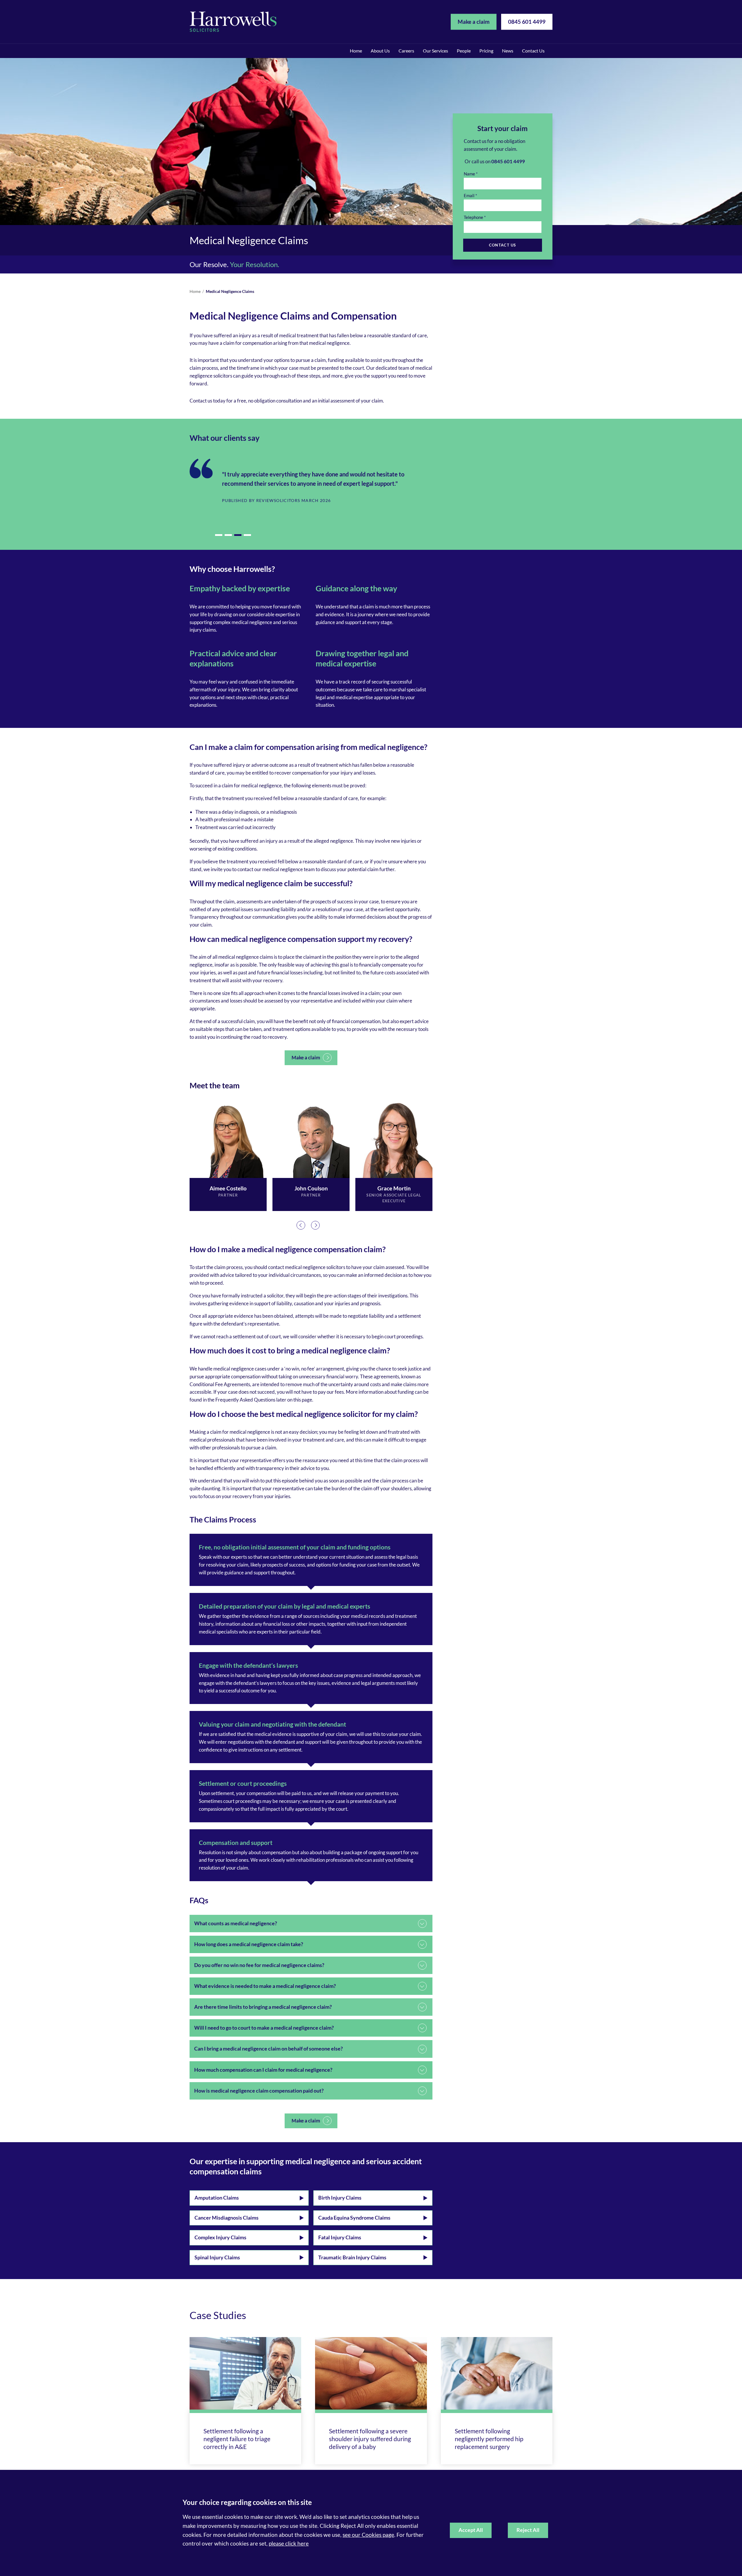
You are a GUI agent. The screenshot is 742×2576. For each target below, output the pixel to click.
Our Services (435, 51)
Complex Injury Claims (220, 2237)
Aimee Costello (228, 1188)
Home (356, 51)
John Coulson (311, 1188)
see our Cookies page (368, 2535)
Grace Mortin (394, 1188)
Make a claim (474, 22)
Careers (406, 51)
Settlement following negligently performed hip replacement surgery (489, 2439)
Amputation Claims (217, 2198)
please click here (289, 2543)
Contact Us (533, 51)
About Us (380, 51)
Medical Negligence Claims (230, 291)
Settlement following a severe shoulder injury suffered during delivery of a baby (370, 2439)
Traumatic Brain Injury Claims (352, 2257)
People (464, 51)
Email (469, 196)
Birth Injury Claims (340, 2198)
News (508, 51)
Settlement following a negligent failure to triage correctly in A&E (237, 2439)
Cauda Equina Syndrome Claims (354, 2218)
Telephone (473, 217)
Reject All (528, 2530)
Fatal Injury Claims (340, 2237)
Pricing (486, 51)
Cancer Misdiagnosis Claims (227, 2218)
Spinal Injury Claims (217, 2257)
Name (469, 174)
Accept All (471, 2530)
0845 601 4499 (527, 22)
